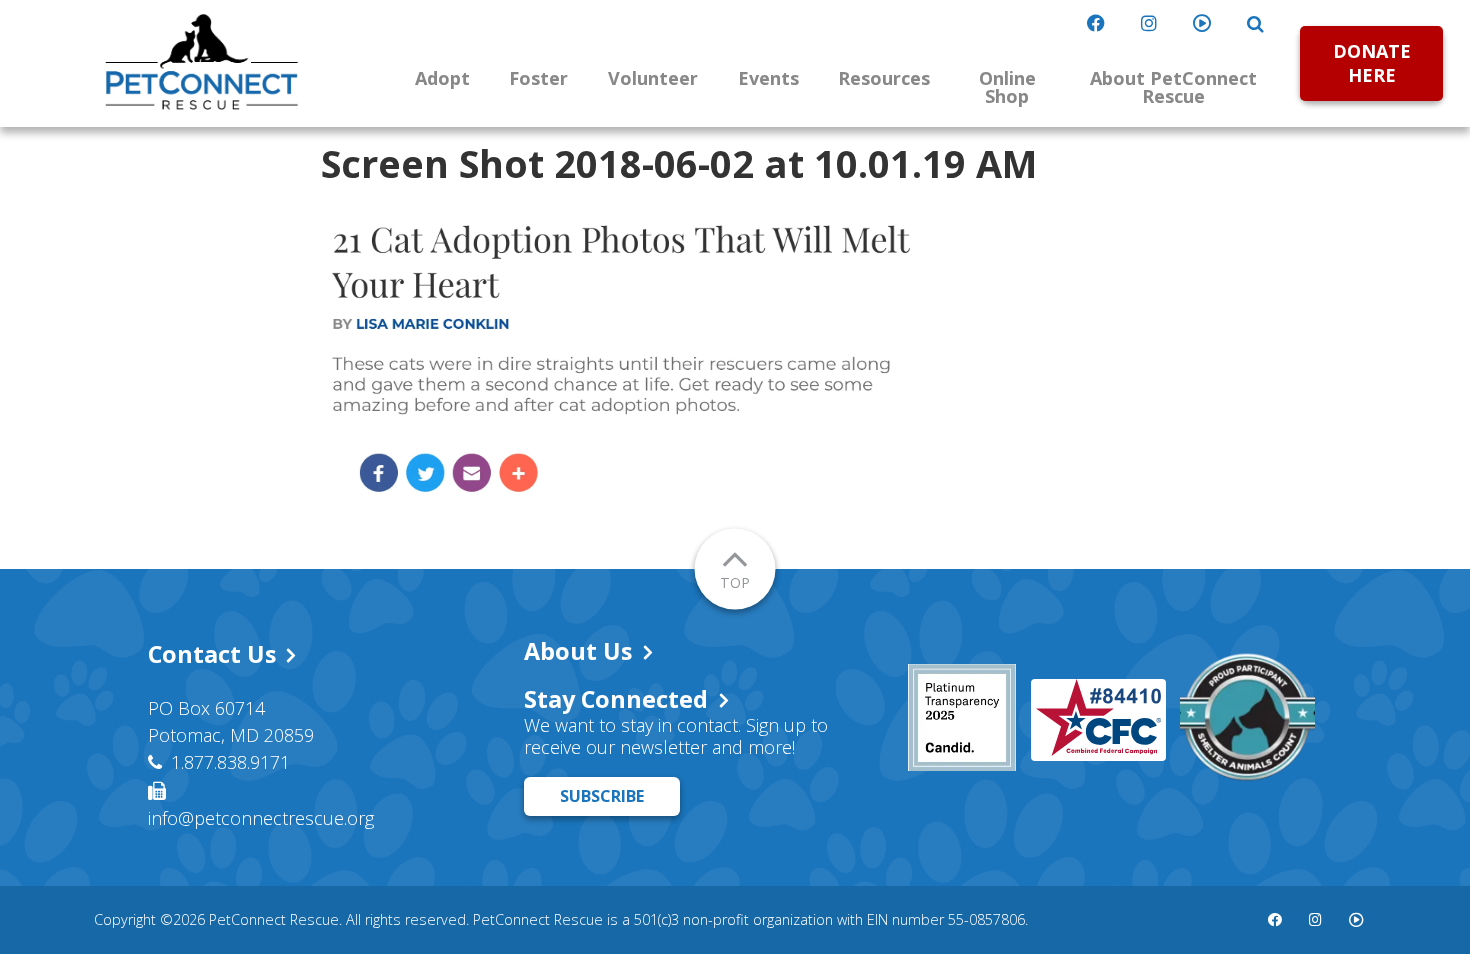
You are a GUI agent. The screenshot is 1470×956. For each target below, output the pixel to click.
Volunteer (653, 78)
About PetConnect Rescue (1173, 87)
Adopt (442, 78)
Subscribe (602, 796)
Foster (538, 78)
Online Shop (1007, 87)
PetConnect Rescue (202, 62)
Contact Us (212, 654)
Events (768, 78)
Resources (884, 78)
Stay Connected (616, 699)
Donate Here (1372, 62)
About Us (578, 651)
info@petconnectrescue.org (261, 818)
